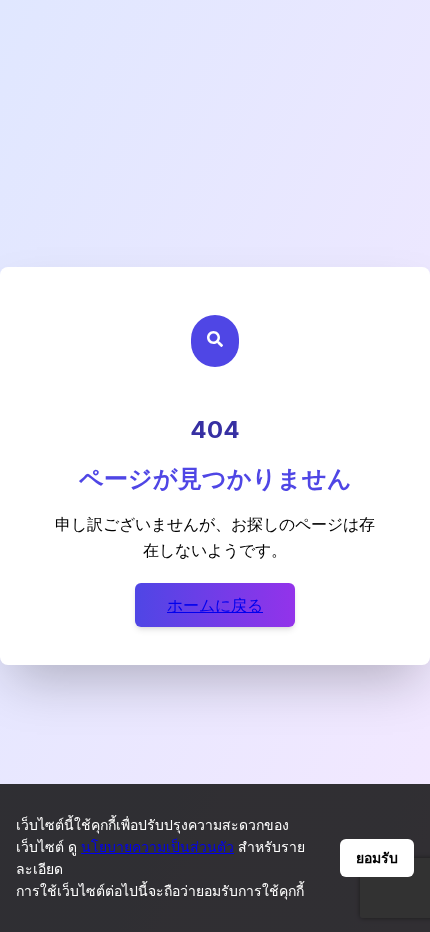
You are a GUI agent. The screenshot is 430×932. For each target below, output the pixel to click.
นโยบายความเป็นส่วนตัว (157, 846)
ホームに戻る (215, 605)
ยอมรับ (377, 858)
